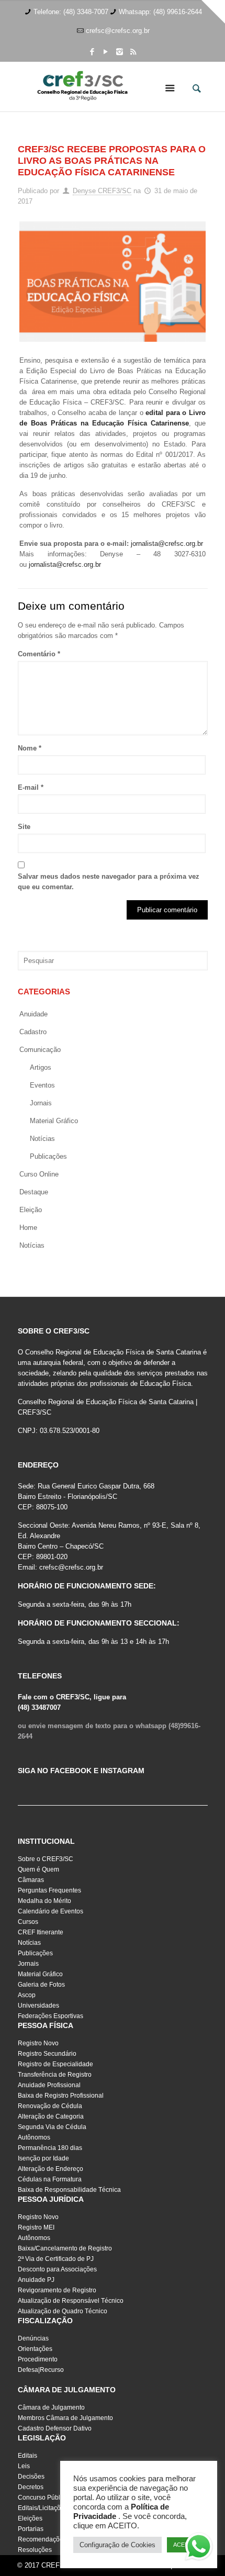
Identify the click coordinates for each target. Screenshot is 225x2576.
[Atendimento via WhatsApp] (199, 2548)
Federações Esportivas (50, 2016)
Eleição (31, 1210)
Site (24, 827)
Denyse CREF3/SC (102, 191)
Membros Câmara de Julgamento (65, 2418)
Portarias (31, 2529)
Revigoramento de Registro (57, 2290)
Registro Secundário (47, 2054)
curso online (39, 1174)
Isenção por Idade (43, 2158)
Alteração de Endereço (50, 2169)
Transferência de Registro (55, 2075)
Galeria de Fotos (41, 1985)
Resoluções (35, 2550)
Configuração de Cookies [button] (117, 2545)
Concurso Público (43, 2497)
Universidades (38, 2006)
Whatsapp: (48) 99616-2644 (160, 12)
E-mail (31, 787)
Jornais (41, 1103)
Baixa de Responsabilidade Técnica (69, 2190)
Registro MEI (36, 2227)
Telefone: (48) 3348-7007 (71, 12)
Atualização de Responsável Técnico (71, 2301)
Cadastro (33, 1032)
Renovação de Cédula (50, 2106)
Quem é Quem (38, 1869)
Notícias (42, 1139)
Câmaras (31, 1880)
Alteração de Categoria (51, 2116)
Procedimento (38, 2359)
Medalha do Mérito (44, 1901)
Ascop (27, 1995)
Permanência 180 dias (50, 2148)
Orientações (35, 2349)
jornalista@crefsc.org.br (167, 544)
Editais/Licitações (43, 2508)
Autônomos (34, 2137)
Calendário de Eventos (50, 1911)
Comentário (39, 654)
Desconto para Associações (57, 2269)
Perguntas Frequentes (49, 1890)
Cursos (28, 1922)
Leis (24, 2466)
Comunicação (40, 1050)
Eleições (30, 2518)
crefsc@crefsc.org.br (118, 31)
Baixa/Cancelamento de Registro (65, 2248)
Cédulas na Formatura (50, 2179)
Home (28, 1228)
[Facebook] (92, 52)
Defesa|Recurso (41, 2370)
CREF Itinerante (41, 1932)
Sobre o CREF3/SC (46, 1859)
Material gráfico (54, 1121)
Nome (30, 748)
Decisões (31, 2477)
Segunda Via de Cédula (52, 2127)
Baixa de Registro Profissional (61, 2096)
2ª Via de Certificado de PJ (56, 2259)
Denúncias (33, 2338)
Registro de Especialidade (55, 2064)
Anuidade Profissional (49, 2085)
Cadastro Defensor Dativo (55, 2428)
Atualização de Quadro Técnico (63, 2311)
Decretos (31, 2487)
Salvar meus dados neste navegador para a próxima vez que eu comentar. (109, 882)
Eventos (42, 1085)
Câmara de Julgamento (51, 2407)
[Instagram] (120, 52)
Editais (27, 2456)
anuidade (33, 1014)
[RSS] (133, 52)
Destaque (34, 1192)
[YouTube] (106, 52)
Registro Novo (38, 2043)
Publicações (48, 1156)
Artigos (41, 1067)
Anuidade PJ (36, 2280)
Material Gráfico (40, 1974)
